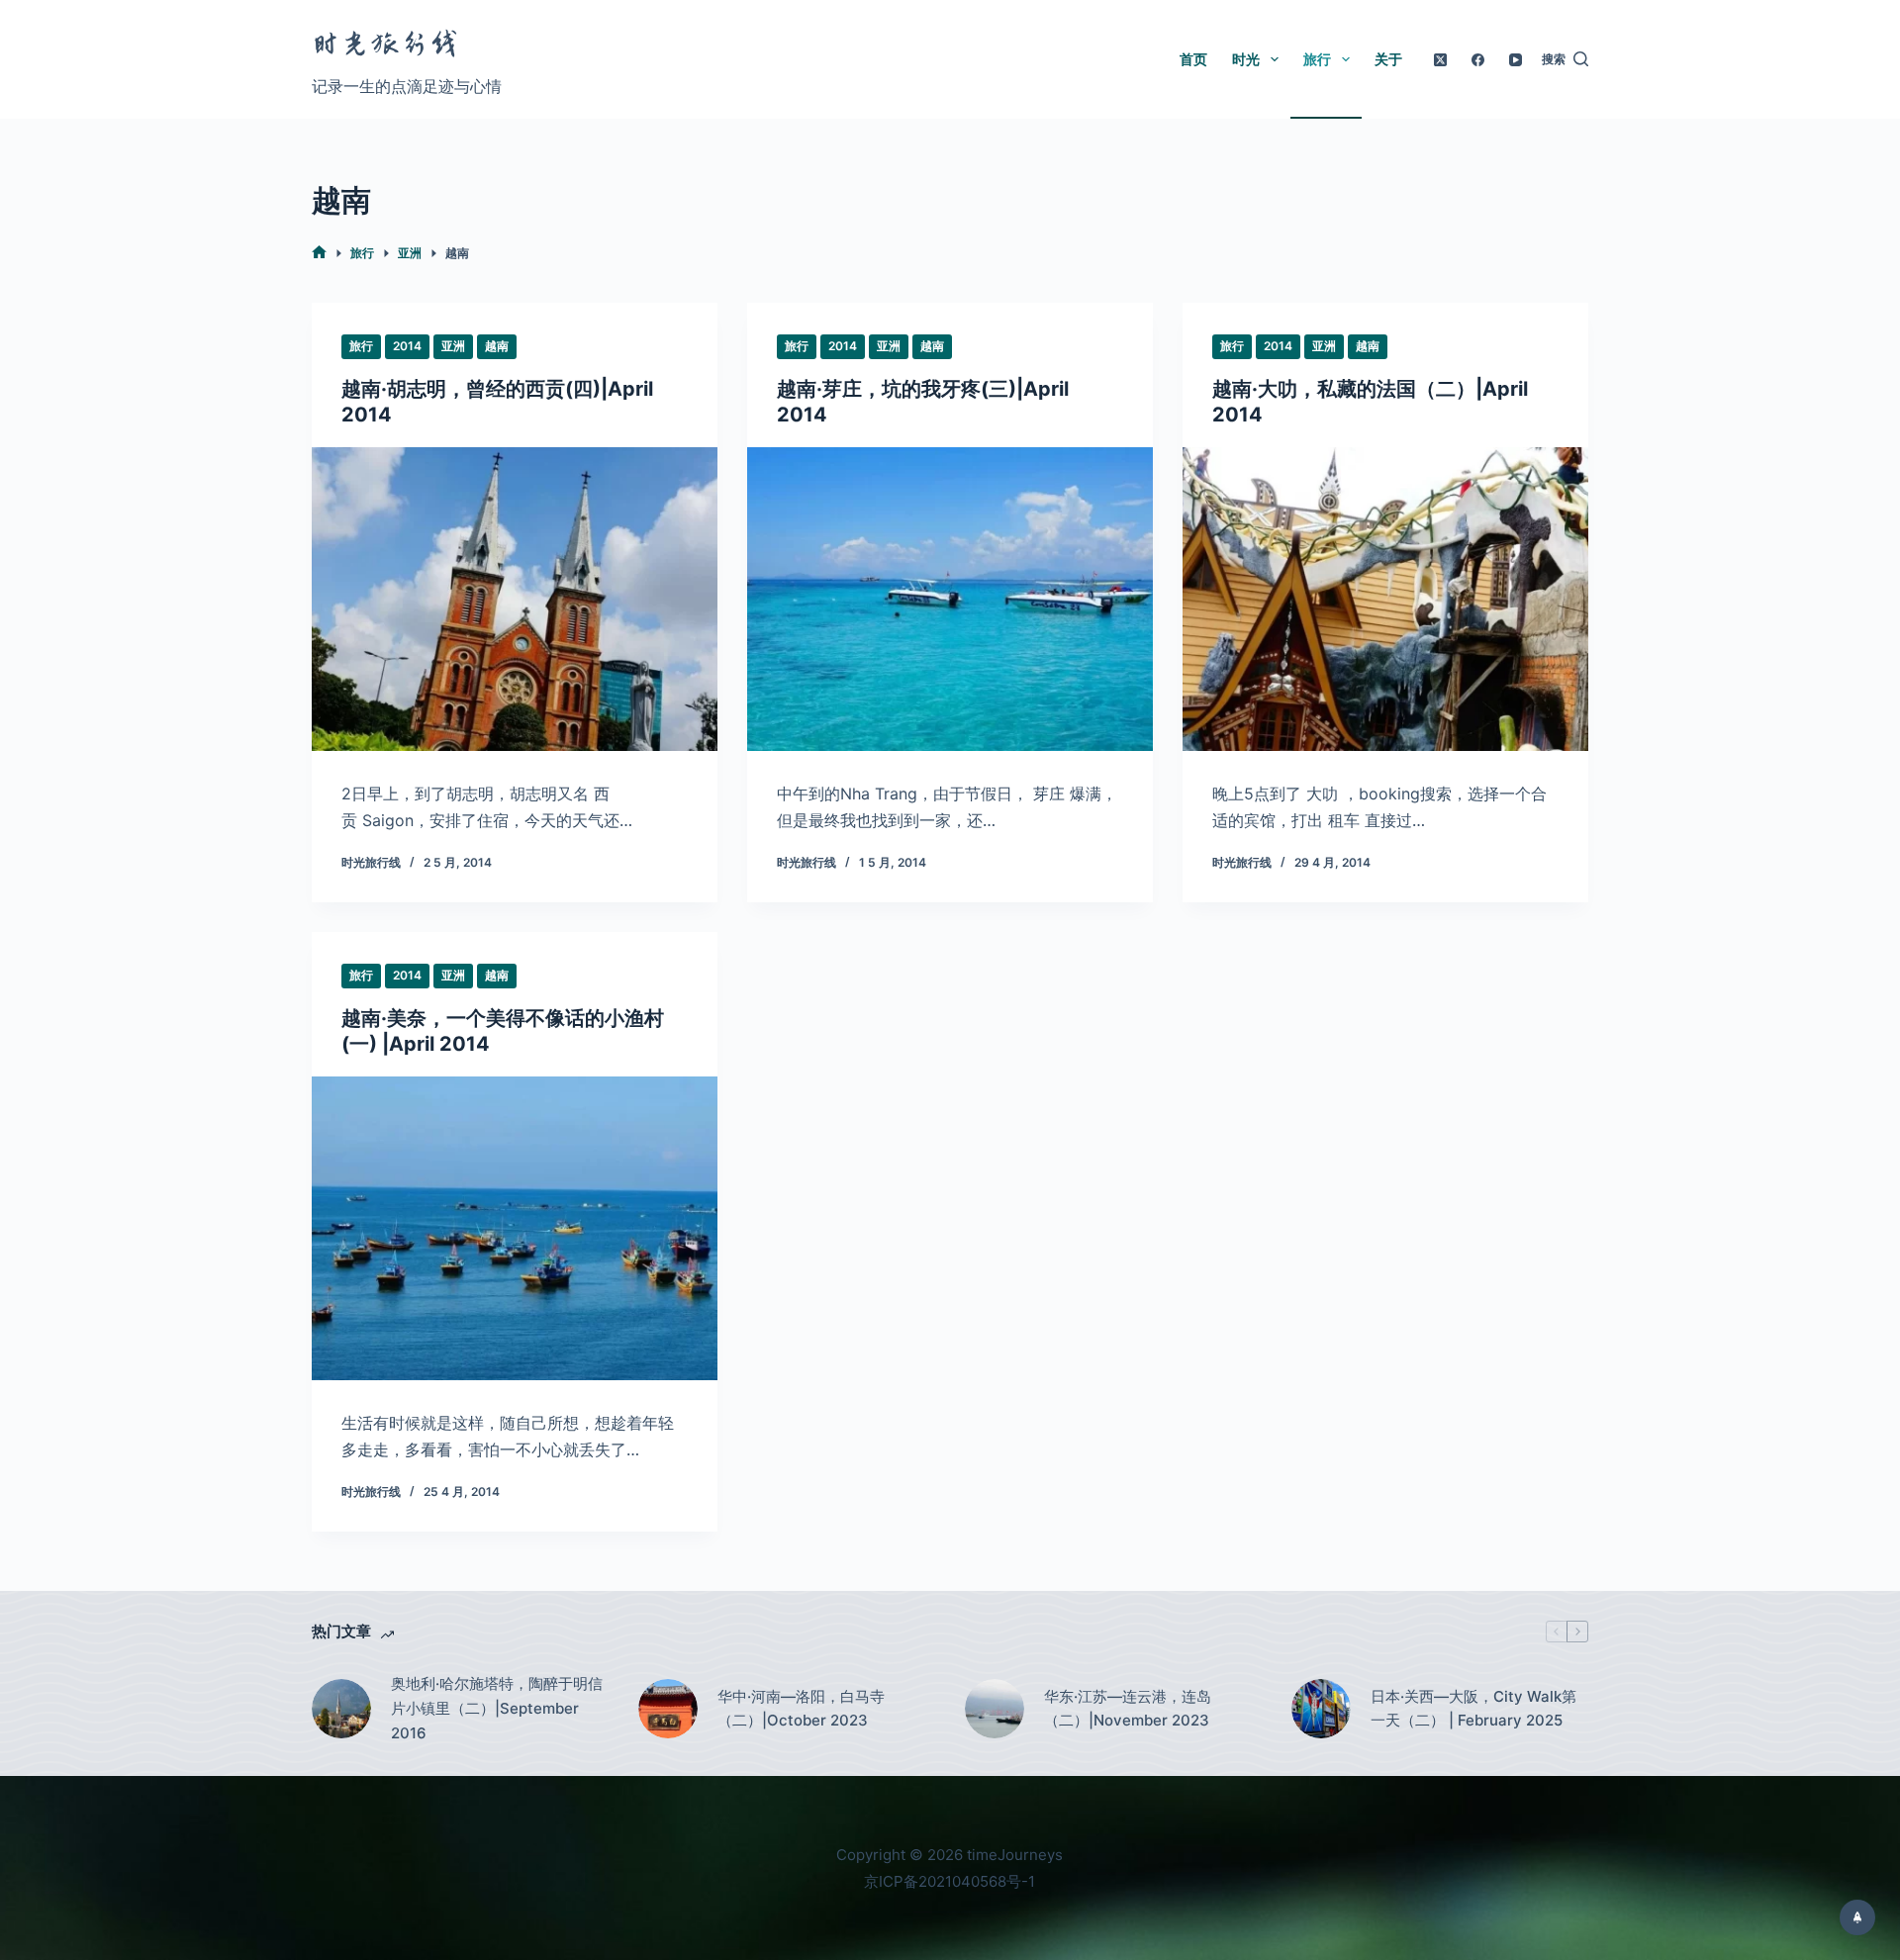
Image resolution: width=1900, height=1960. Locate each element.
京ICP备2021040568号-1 (950, 1881)
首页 (1193, 59)
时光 (1246, 59)
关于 (1388, 59)
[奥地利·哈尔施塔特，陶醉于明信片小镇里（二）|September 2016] (341, 1709)
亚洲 (453, 346)
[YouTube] (1516, 60)
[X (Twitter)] (1440, 60)
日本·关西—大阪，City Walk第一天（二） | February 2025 (1473, 1709)
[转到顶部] (1857, 1917)
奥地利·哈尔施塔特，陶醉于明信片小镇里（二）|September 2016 (497, 1708)
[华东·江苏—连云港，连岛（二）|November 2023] (995, 1709)
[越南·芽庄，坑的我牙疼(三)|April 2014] (950, 600)
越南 (497, 346)
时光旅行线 (386, 44)
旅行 (1317, 59)
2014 (407, 346)
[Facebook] (1478, 60)
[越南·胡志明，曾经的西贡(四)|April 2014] (515, 600)
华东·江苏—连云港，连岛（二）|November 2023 (1128, 1709)
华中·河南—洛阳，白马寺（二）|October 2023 (801, 1709)
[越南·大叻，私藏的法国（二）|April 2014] (1385, 600)
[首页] (319, 253)
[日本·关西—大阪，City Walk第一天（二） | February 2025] (1321, 1709)
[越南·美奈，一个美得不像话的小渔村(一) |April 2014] (515, 1229)
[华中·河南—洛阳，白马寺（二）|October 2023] (668, 1709)
